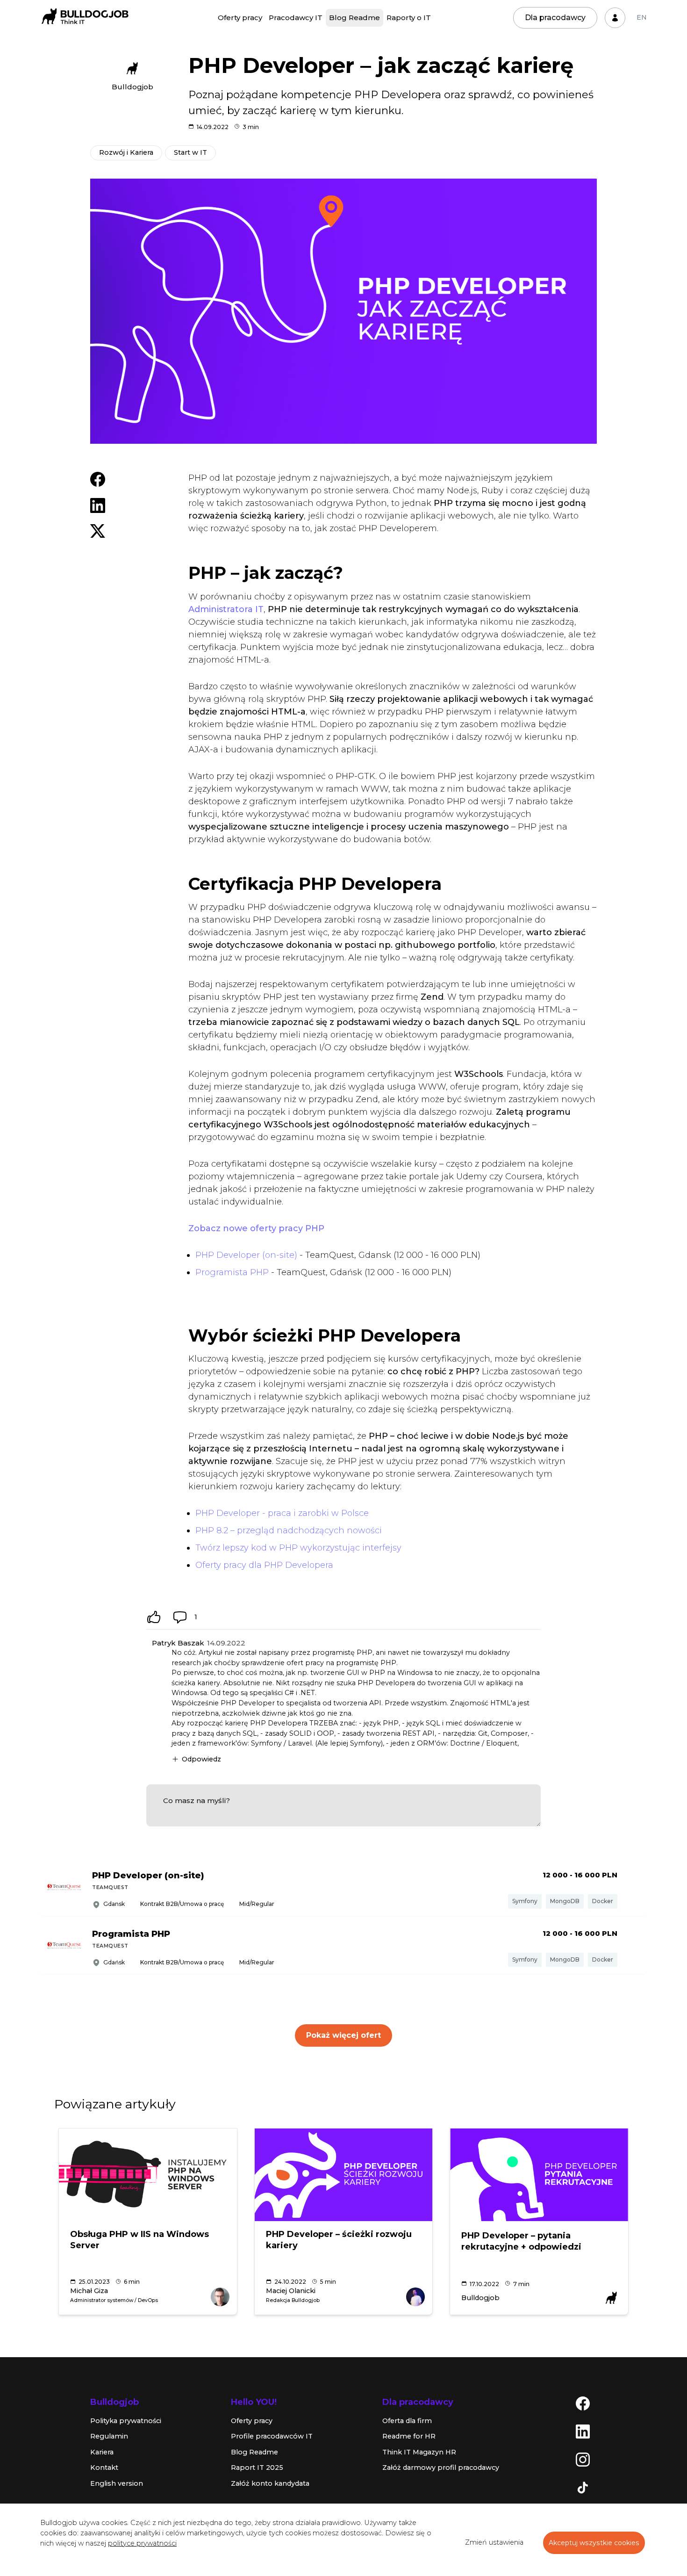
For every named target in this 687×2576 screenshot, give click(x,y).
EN (642, 17)
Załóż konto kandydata (270, 2483)
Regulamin (109, 2436)
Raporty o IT (409, 18)
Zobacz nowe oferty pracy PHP (256, 1228)
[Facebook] (583, 2403)
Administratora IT (226, 609)
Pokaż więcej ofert (343, 2035)
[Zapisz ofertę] (633, 1888)
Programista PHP (232, 1272)
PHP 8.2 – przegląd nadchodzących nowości (289, 1530)
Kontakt (104, 2468)
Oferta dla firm (407, 2421)
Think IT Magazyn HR (419, 2452)
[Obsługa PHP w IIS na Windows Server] (148, 2175)
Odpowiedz (201, 1759)
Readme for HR (409, 2436)
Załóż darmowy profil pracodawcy (441, 2468)
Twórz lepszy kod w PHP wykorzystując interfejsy (298, 1548)
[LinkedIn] (583, 2431)
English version (117, 2483)
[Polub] (154, 1617)
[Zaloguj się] (615, 18)
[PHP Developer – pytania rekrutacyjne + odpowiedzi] (539, 2175)
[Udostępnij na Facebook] (98, 479)
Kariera (102, 2452)
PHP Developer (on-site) (246, 1255)
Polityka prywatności (126, 2421)
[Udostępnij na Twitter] (98, 531)
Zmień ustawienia (494, 2542)
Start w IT (190, 152)
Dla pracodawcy (555, 18)
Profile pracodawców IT (272, 2436)
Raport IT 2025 (257, 2468)
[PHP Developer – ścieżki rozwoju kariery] (344, 2175)
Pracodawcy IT (296, 18)
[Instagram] (583, 2459)
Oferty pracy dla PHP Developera (264, 1565)
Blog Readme (354, 18)
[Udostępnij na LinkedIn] (98, 505)
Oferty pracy (240, 18)
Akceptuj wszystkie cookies (594, 2543)
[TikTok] (583, 2487)
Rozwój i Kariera (126, 152)
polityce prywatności (142, 2543)
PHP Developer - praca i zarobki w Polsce (282, 1513)
